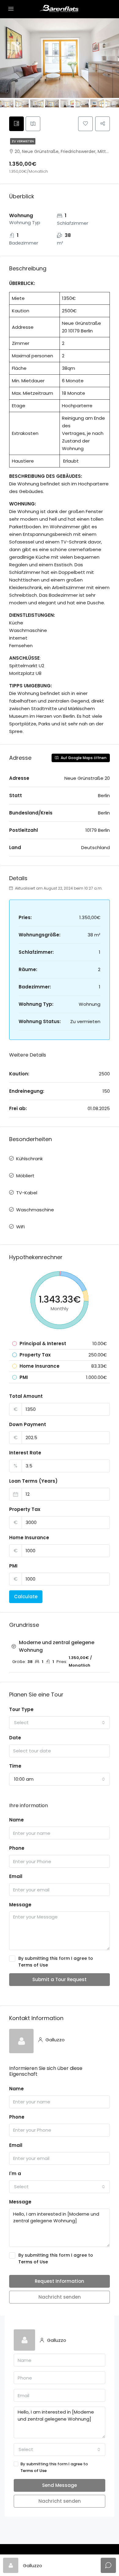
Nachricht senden (60, 2297)
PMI (13, 1566)
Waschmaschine (35, 1210)
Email (16, 1876)
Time (15, 1766)
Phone (17, 1848)
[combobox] (60, 1723)
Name (16, 1820)
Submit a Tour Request (60, 1979)
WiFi (20, 1227)
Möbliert (25, 1176)
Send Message (60, 2485)
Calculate (26, 1597)
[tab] (16, 124)
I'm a (15, 2173)
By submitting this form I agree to (56, 1962)
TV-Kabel (27, 1193)
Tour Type (21, 1709)
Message (20, 1905)
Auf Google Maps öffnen (83, 758)
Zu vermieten (23, 141)
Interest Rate (25, 1453)
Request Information (60, 2281)
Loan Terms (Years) (33, 1481)
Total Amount (26, 1396)
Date (15, 1738)
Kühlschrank (29, 1159)
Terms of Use (33, 1965)
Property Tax (25, 1509)
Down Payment (28, 1424)
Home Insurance (29, 1538)
